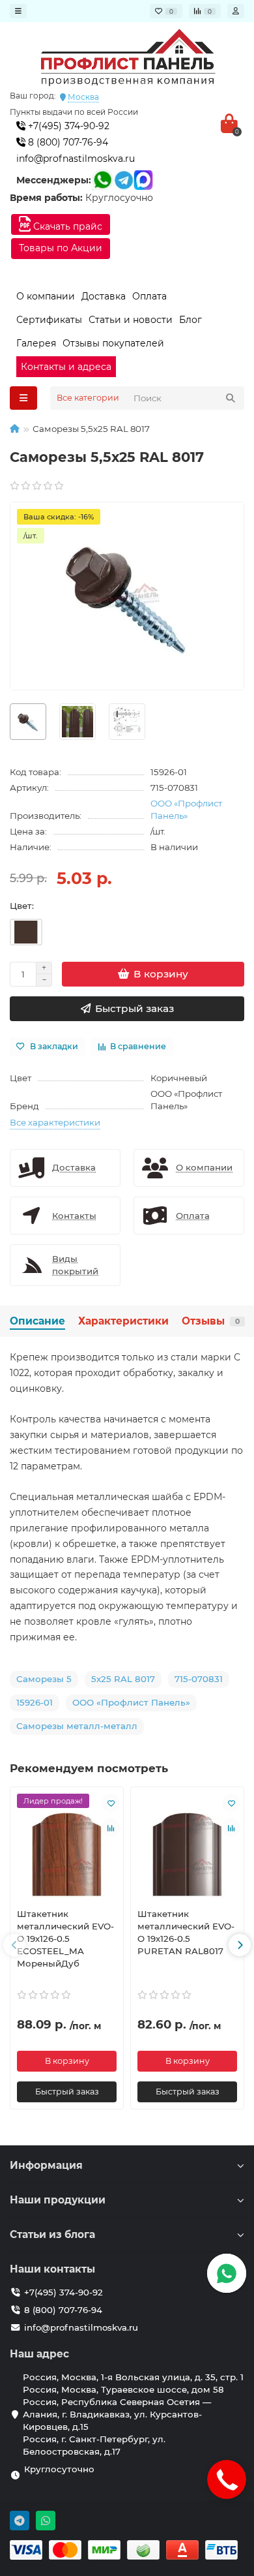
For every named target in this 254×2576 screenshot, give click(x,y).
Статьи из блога (52, 2234)
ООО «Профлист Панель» (186, 809)
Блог (190, 320)
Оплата (149, 296)
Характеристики (123, 1321)
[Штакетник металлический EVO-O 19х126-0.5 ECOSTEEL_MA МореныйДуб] (67, 1846)
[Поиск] (231, 398)
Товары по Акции (61, 248)
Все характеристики (55, 1122)
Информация (46, 2165)
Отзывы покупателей (113, 343)
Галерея (36, 343)
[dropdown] (18, 11)
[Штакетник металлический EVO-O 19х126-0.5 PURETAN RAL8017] (187, 1846)
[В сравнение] (111, 1828)
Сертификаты (49, 320)
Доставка (104, 296)
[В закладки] (111, 1803)
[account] (236, 11)
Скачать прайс (66, 226)
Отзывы (211, 1321)
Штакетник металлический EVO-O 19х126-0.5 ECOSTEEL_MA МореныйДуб (65, 1939)
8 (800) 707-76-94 (67, 142)
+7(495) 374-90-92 (67, 126)
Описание (37, 1321)
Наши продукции (58, 2200)
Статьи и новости (131, 320)
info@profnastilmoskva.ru (76, 159)
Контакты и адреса (66, 367)
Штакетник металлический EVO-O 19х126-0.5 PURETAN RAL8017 (186, 1932)
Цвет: (22, 906)
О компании (46, 296)
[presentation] (14, 1945)
